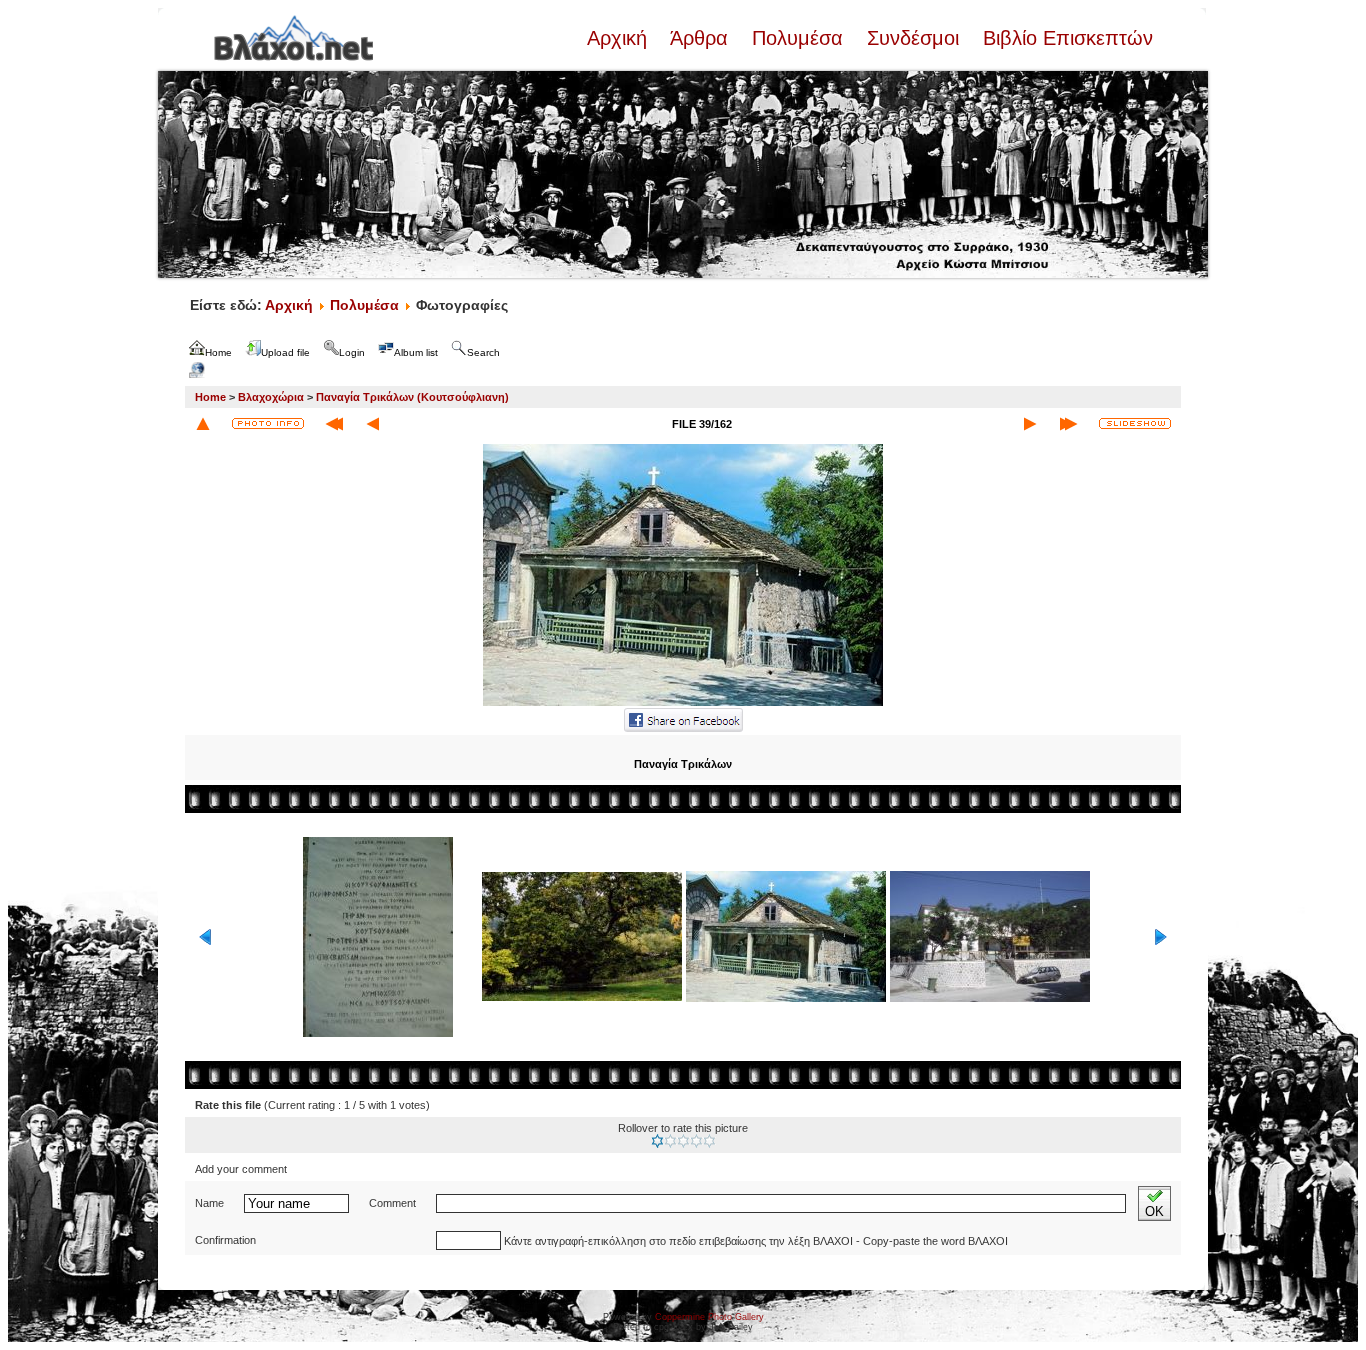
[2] (670, 1141)
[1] (657, 1141)
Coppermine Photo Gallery (709, 1317)
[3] (683, 1141)
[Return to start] (334, 424)
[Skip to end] (1068, 424)
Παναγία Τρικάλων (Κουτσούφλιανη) (412, 397)
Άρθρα (699, 38)
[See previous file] (373, 424)
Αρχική (620, 38)
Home (210, 397)
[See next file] (1030, 424)
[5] (709, 1141)
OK (1154, 1211)
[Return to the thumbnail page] (203, 424)
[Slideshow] (1135, 423)
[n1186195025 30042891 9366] (683, 704)
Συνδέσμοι (913, 38)
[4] (696, 1141)
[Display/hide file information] (268, 423)
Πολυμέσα (797, 38)
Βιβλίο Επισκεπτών (1065, 38)
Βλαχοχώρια (271, 397)
